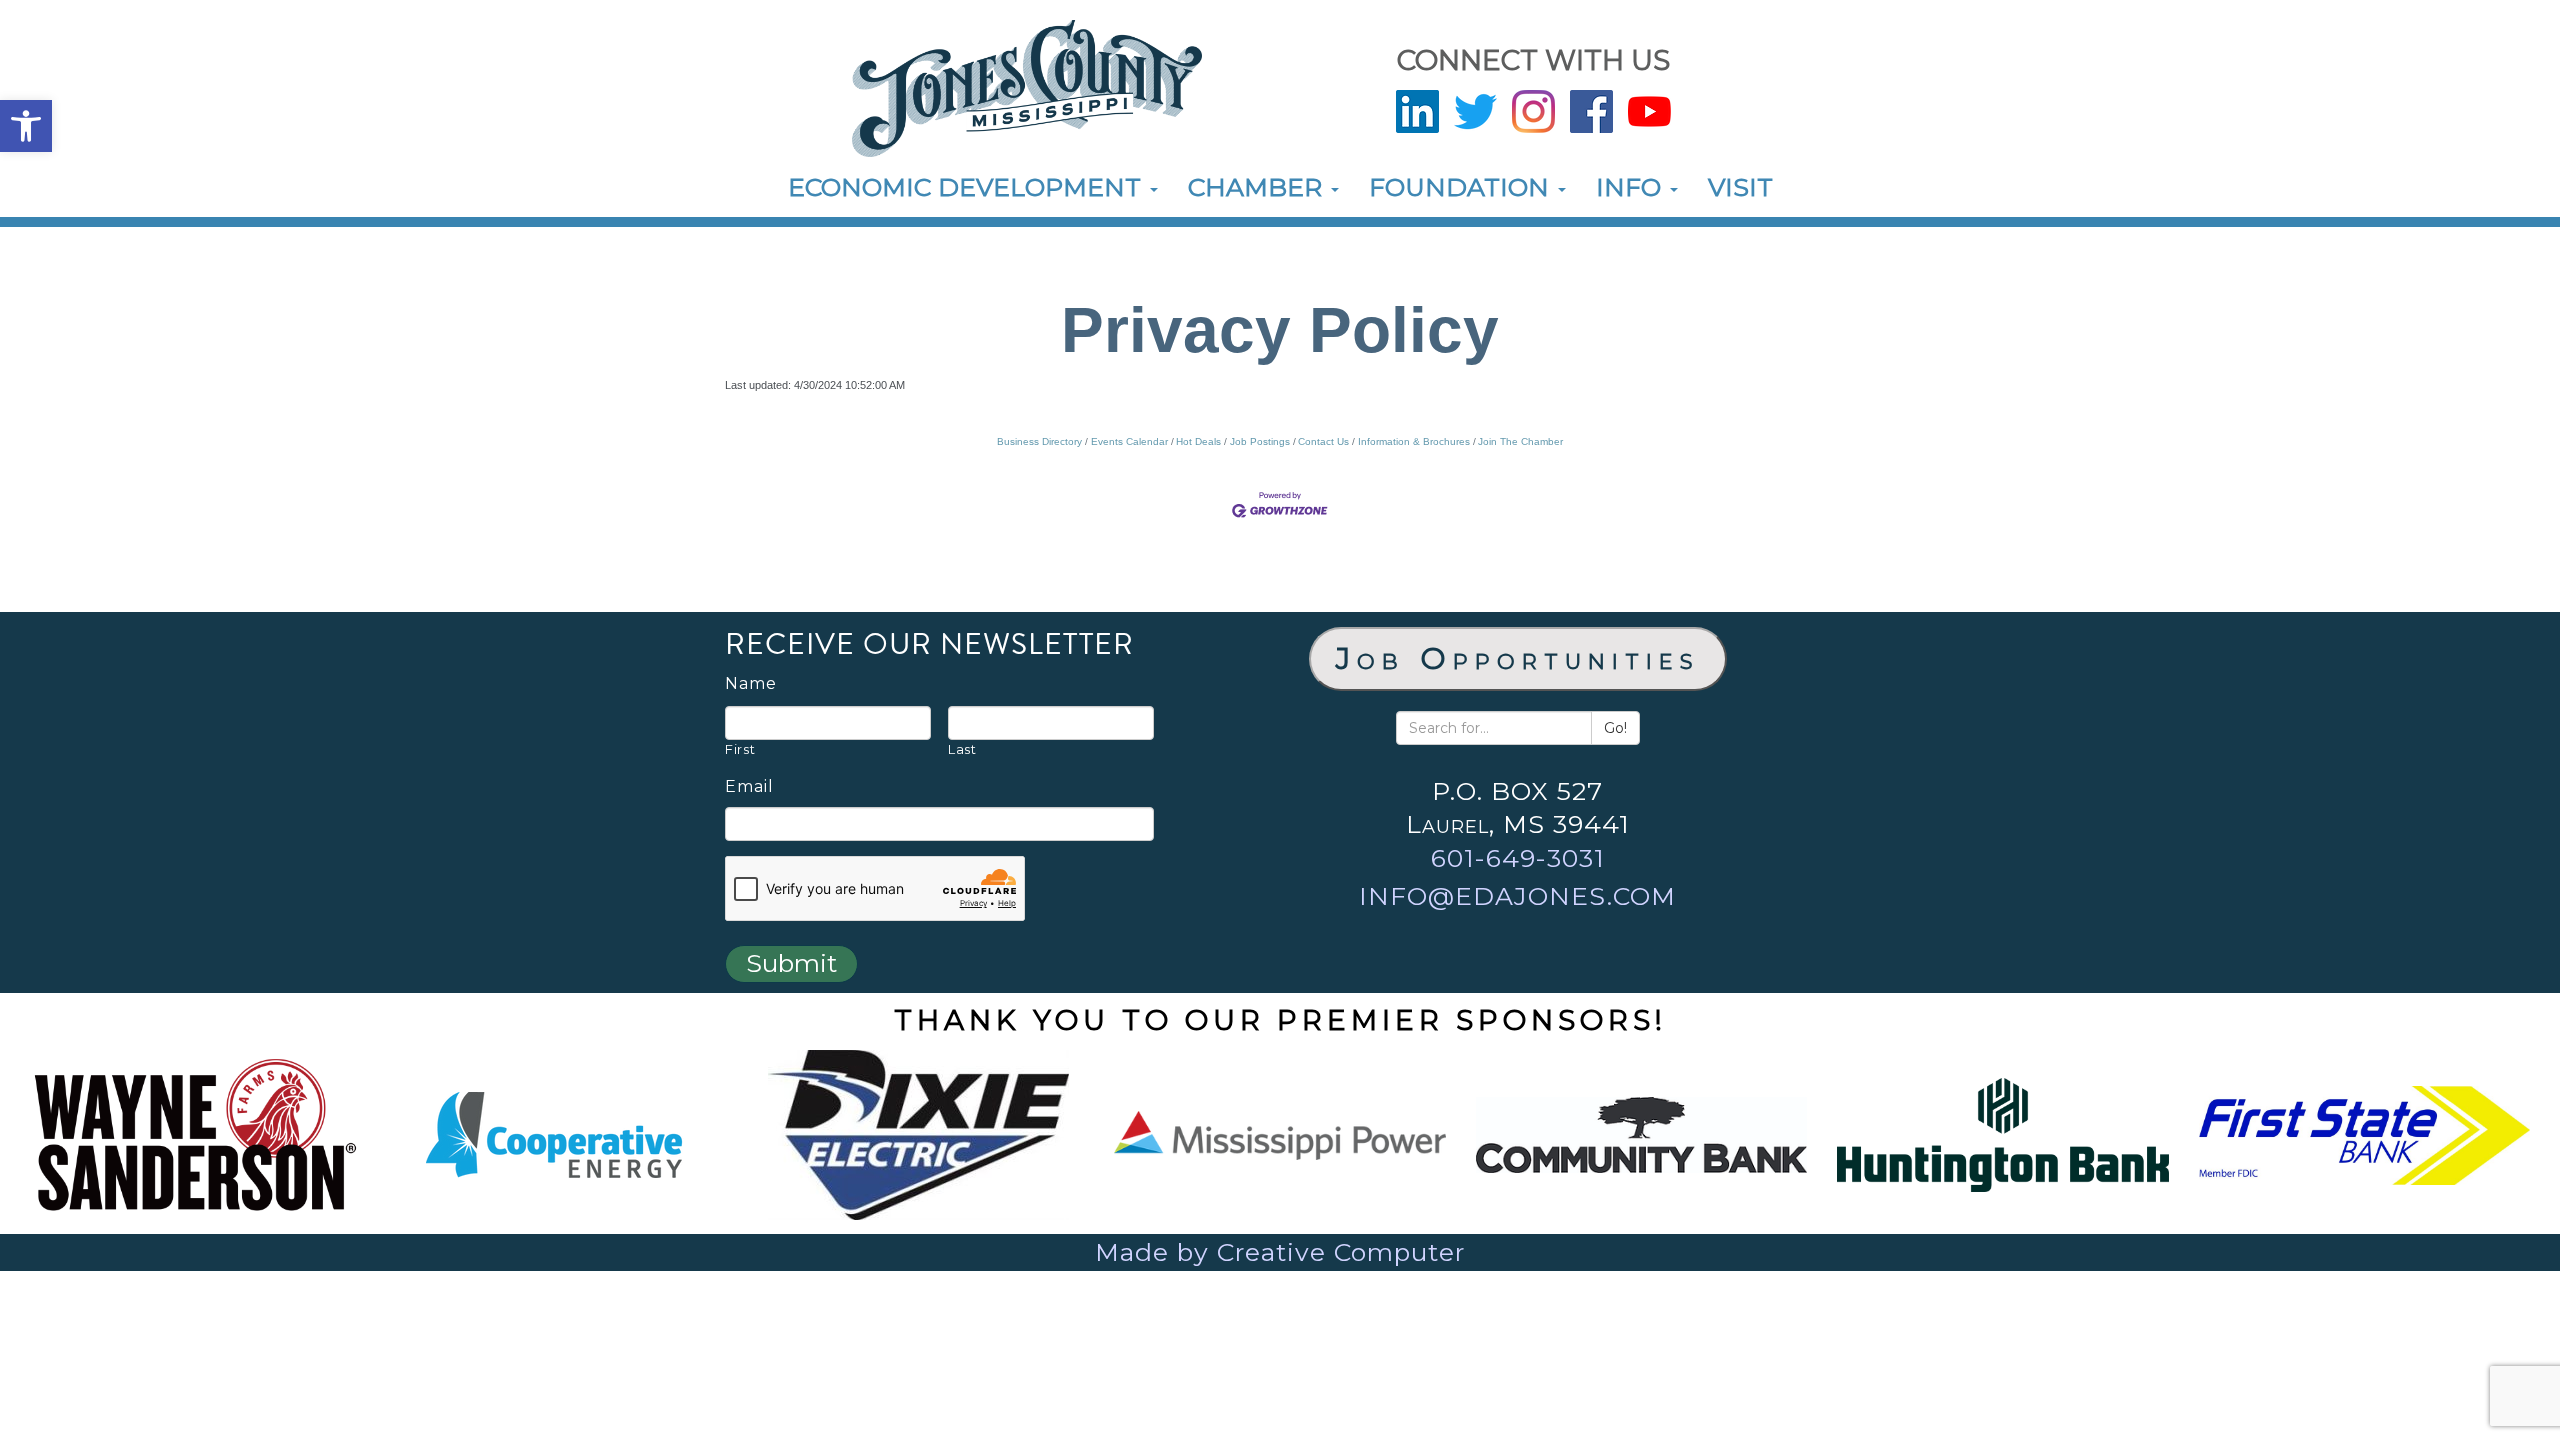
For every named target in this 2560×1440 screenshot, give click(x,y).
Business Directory (1039, 441)
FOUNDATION (1462, 187)
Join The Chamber (1520, 441)
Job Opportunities (1518, 658)
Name (751, 684)
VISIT (1740, 187)
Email (749, 787)
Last (962, 749)
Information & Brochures (1414, 441)
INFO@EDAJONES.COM (1517, 896)
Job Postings (1260, 441)
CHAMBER (1258, 187)
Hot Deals (1198, 441)
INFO (1632, 187)
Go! (1615, 728)
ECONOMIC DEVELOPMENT (968, 187)
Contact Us (1323, 441)
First (740, 749)
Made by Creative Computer (1280, 1252)
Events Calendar (1129, 441)
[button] (26, 126)
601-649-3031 (1518, 858)
